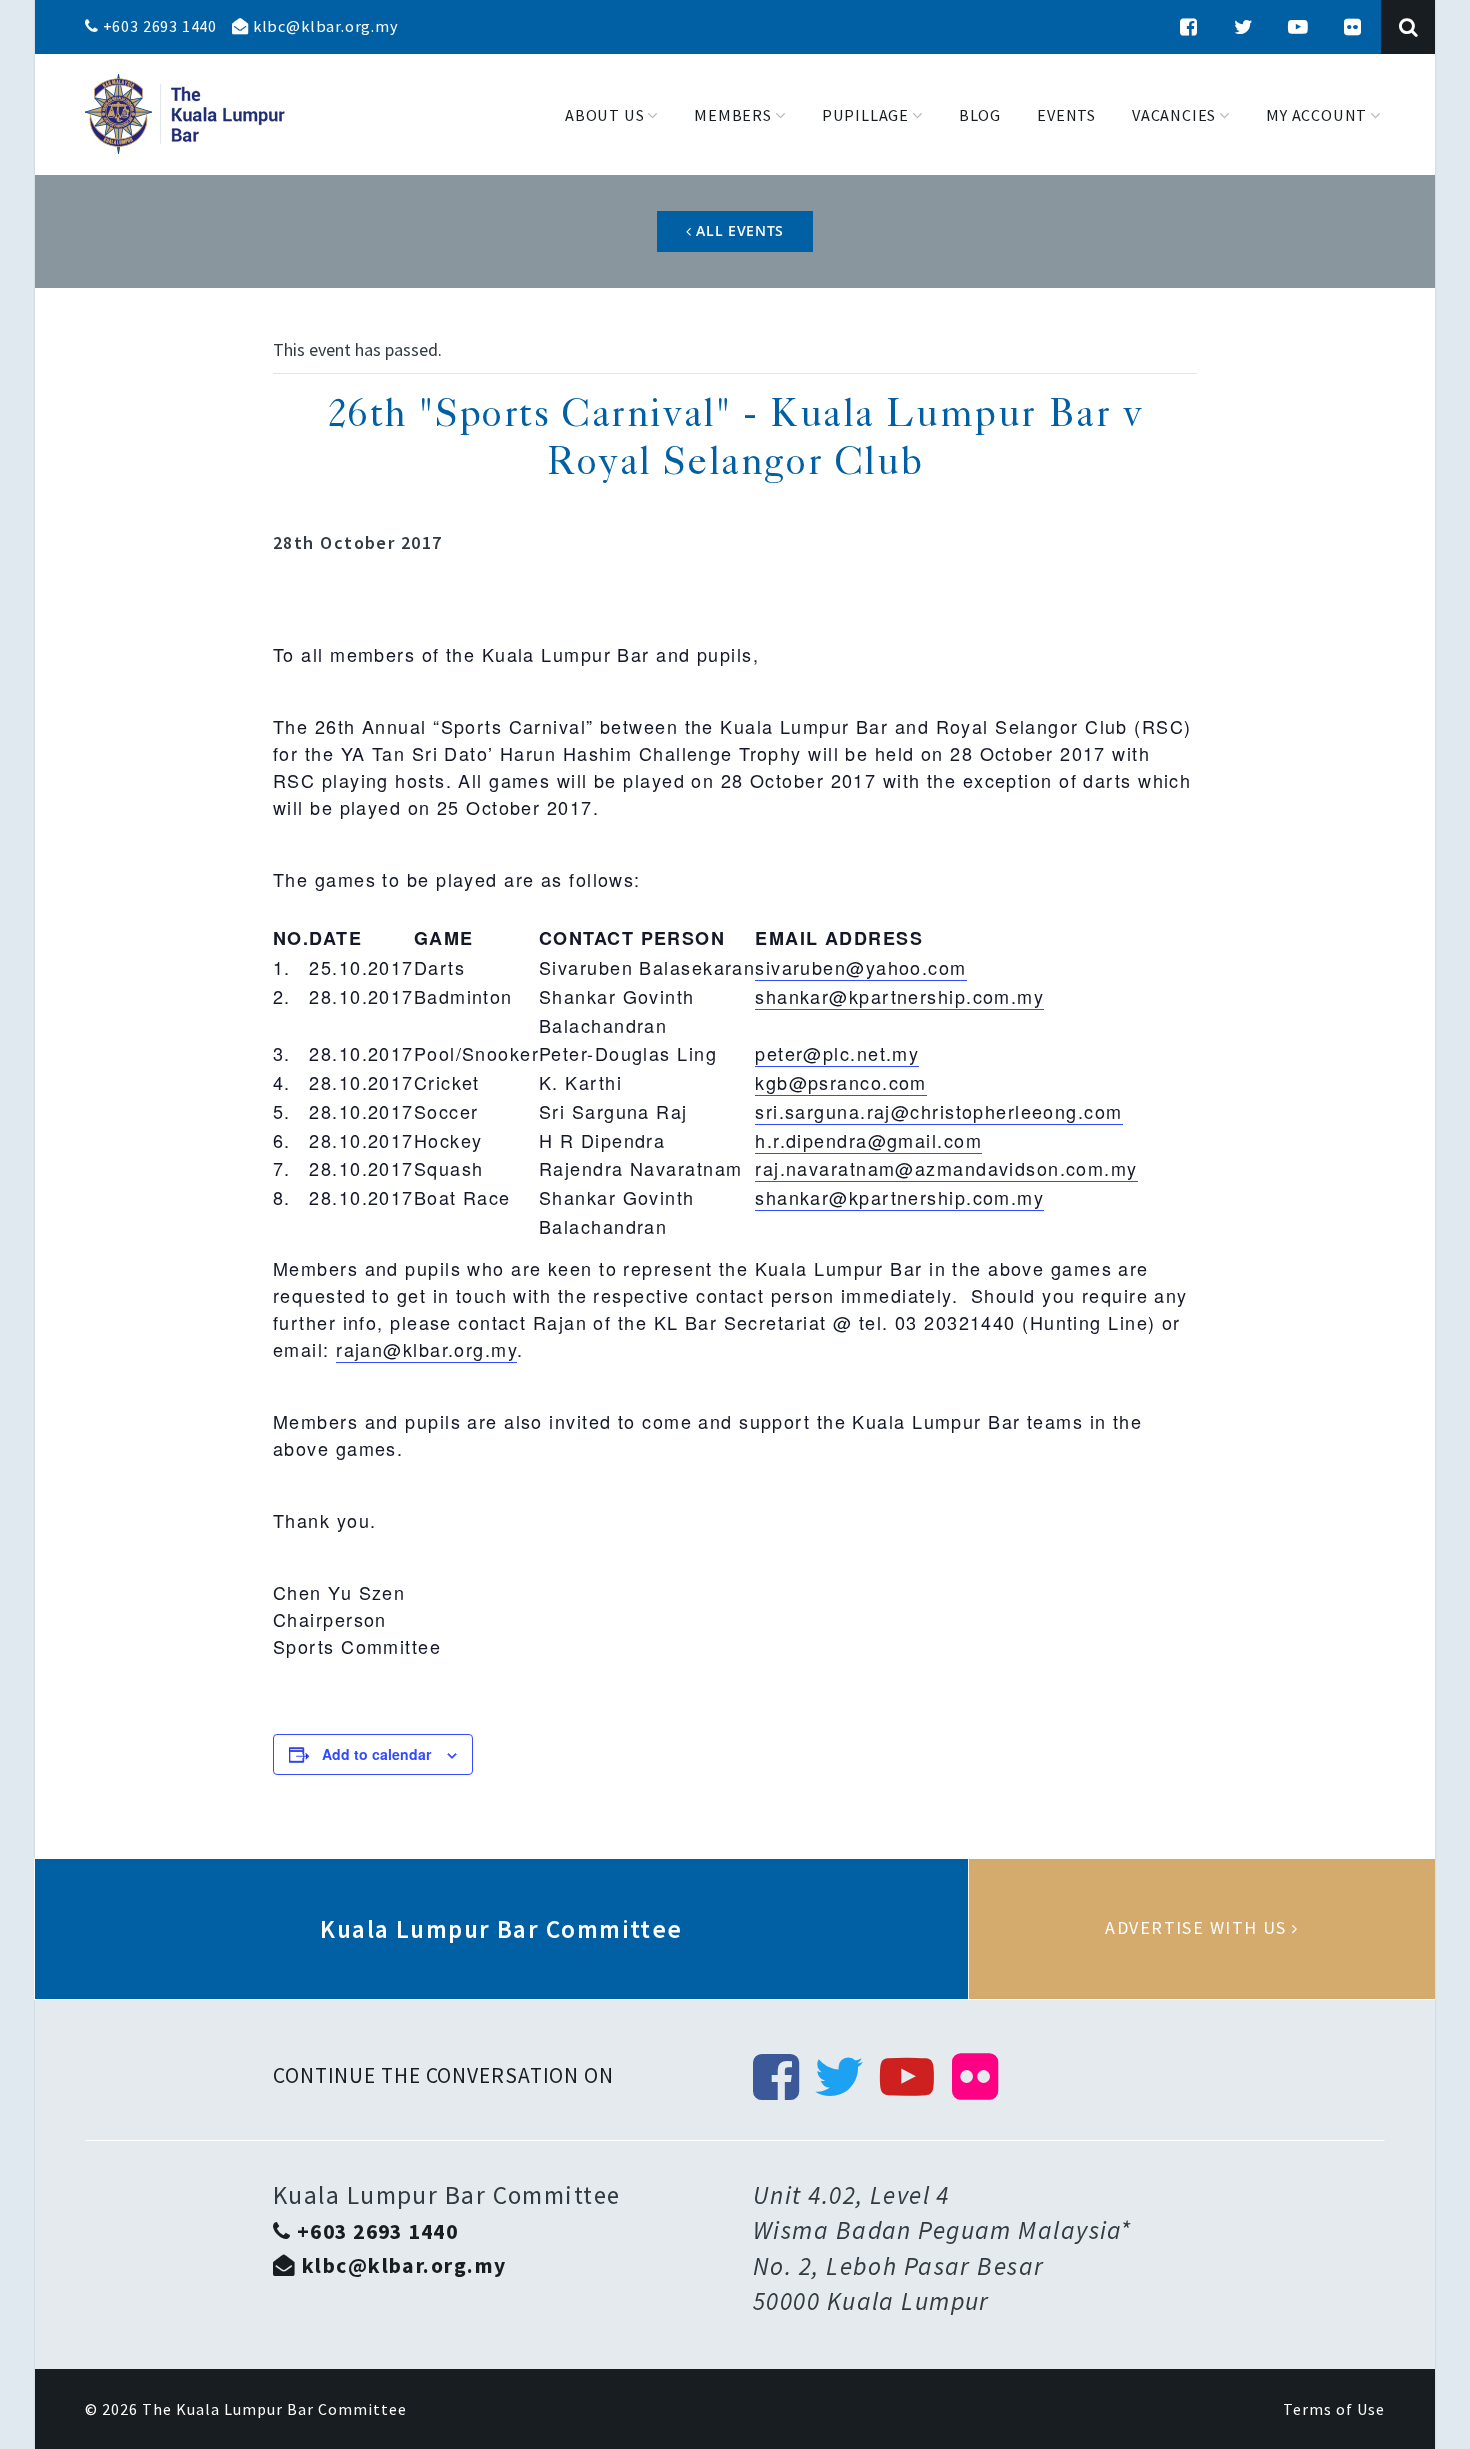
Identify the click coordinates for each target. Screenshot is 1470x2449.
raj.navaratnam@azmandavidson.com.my (946, 1168)
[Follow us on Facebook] (1189, 27)
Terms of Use (1334, 2409)
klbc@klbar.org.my (323, 26)
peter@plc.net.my (837, 1053)
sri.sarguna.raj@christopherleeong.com (938, 1111)
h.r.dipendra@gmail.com (868, 1140)
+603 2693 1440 (158, 26)
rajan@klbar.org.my (426, 1349)
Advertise (1202, 1929)
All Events (738, 230)
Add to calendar (376, 1754)
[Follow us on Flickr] (1353, 27)
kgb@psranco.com (841, 1082)
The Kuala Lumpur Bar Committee (274, 2409)
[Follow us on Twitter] (1244, 27)
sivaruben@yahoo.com (860, 967)
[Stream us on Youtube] (1298, 27)
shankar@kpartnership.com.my (899, 996)
